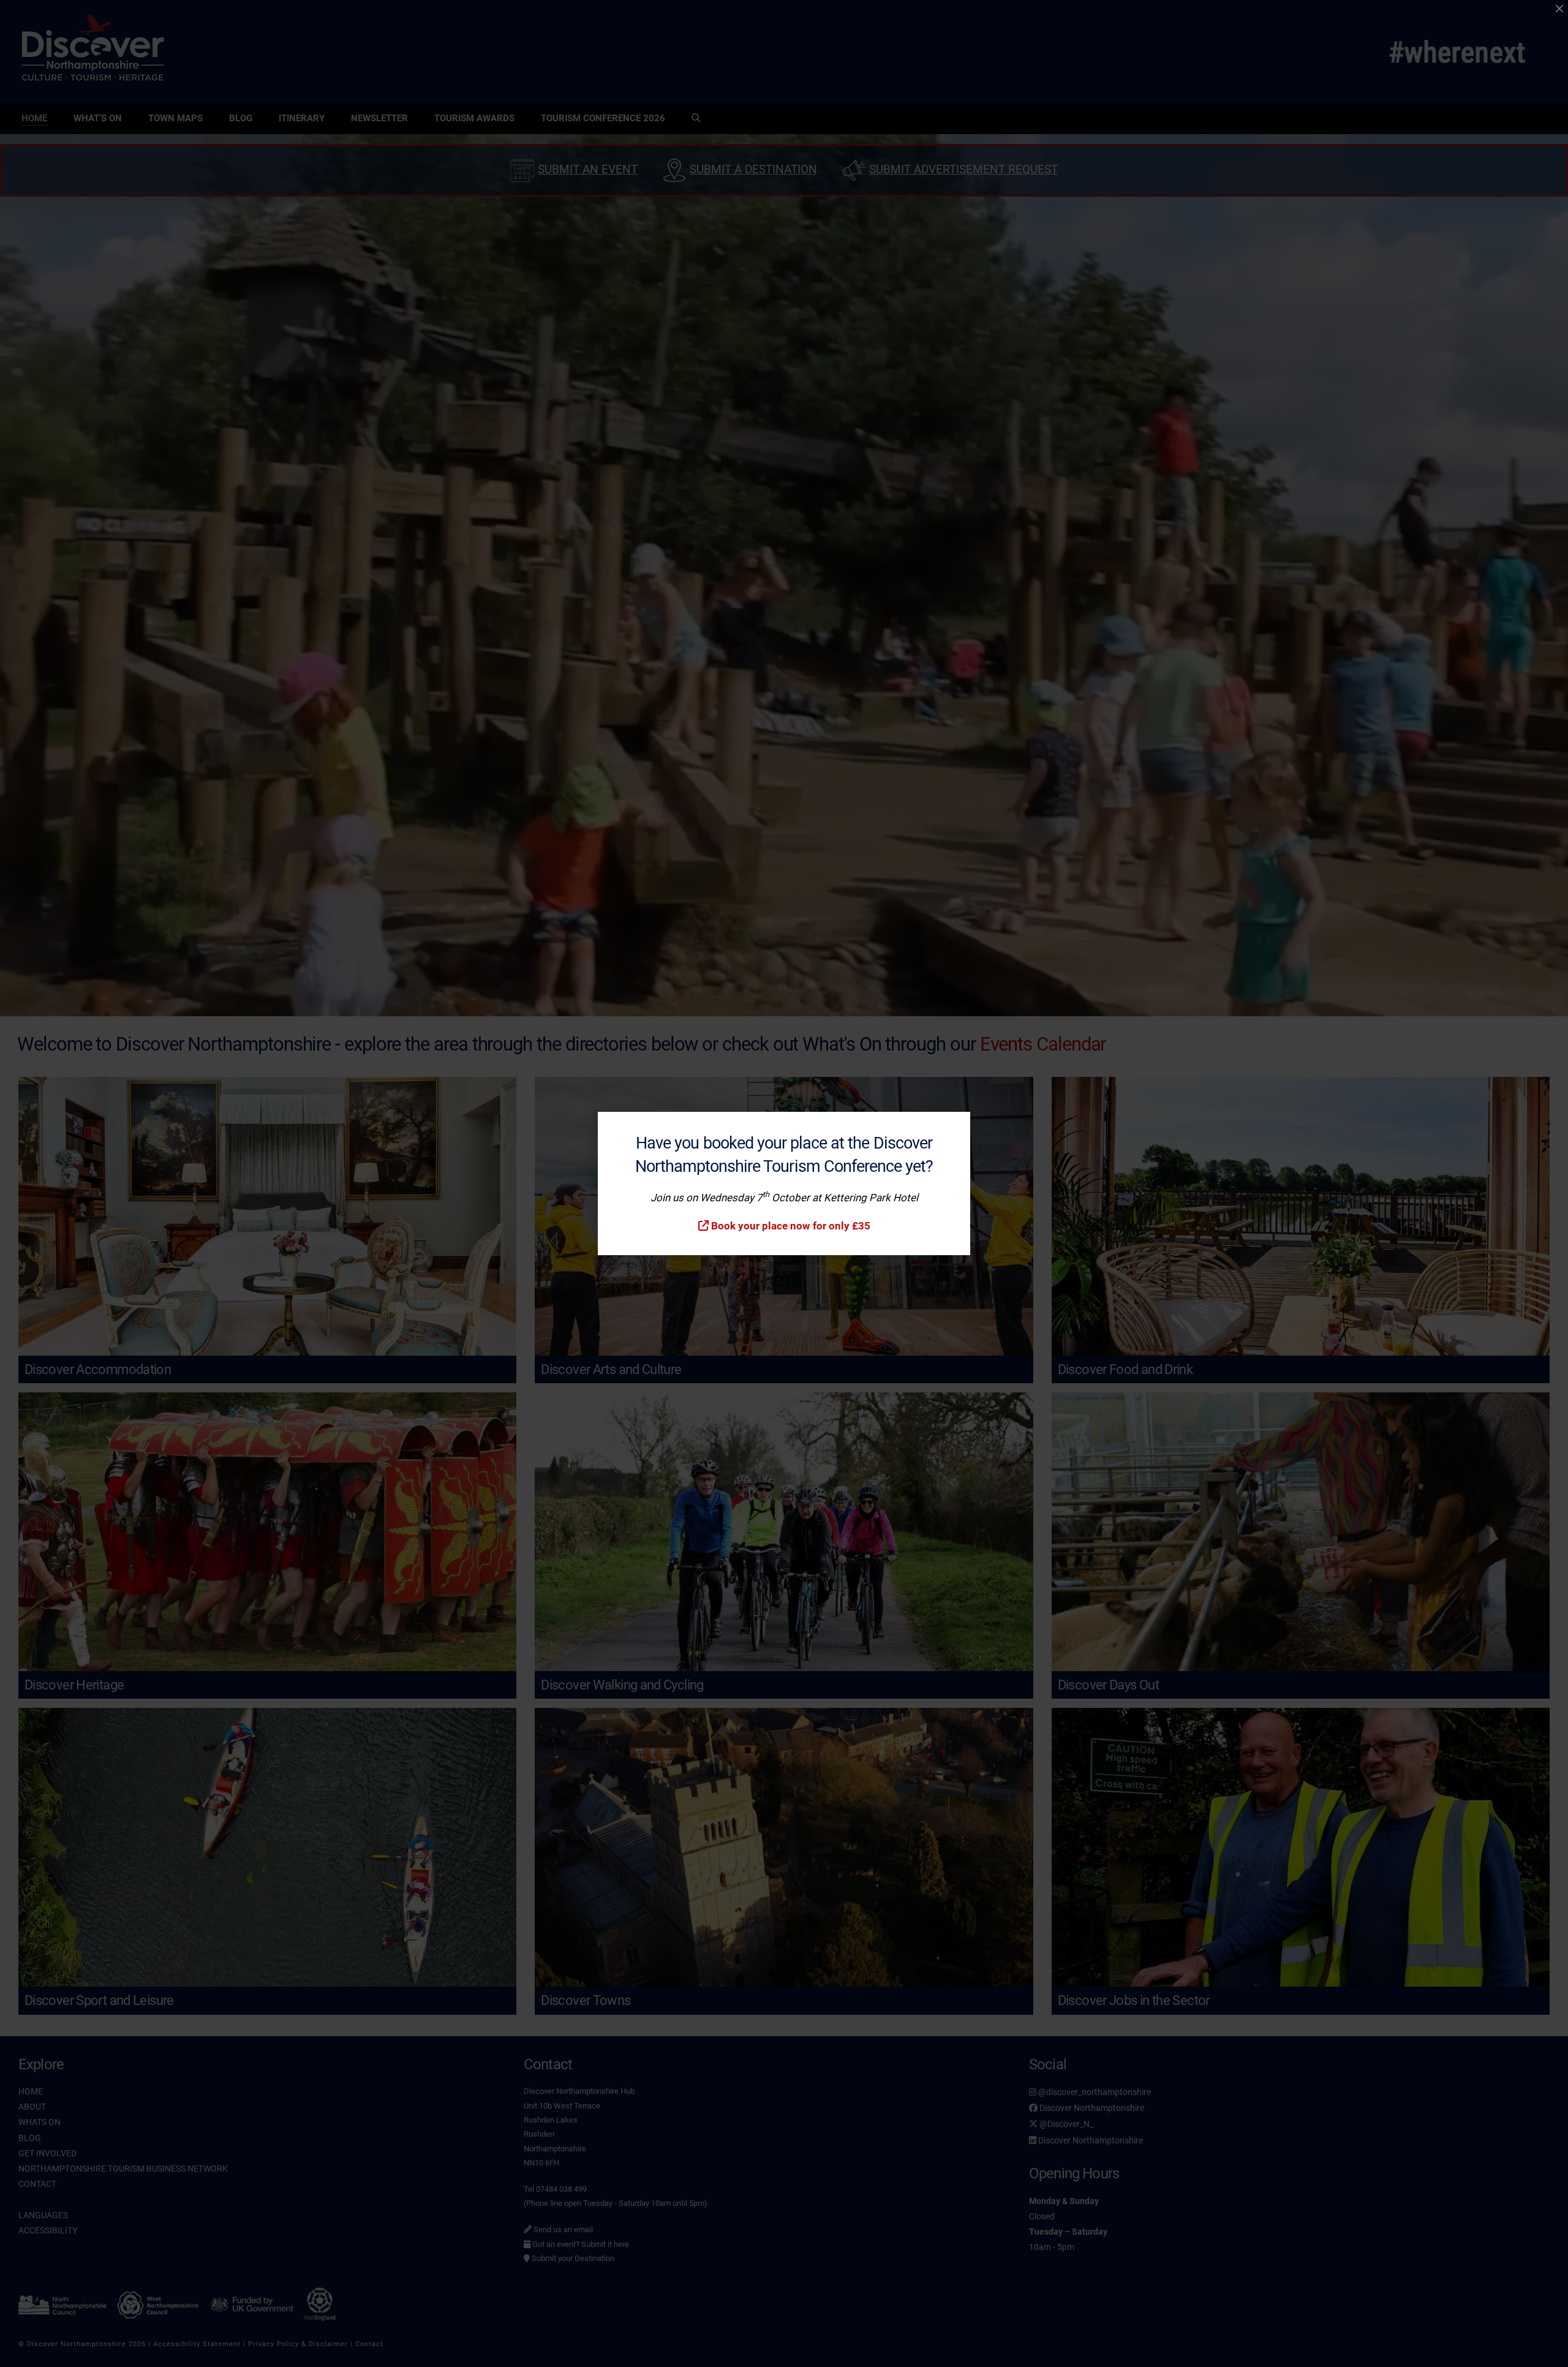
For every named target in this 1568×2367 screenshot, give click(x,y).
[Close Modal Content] (1559, 9)
